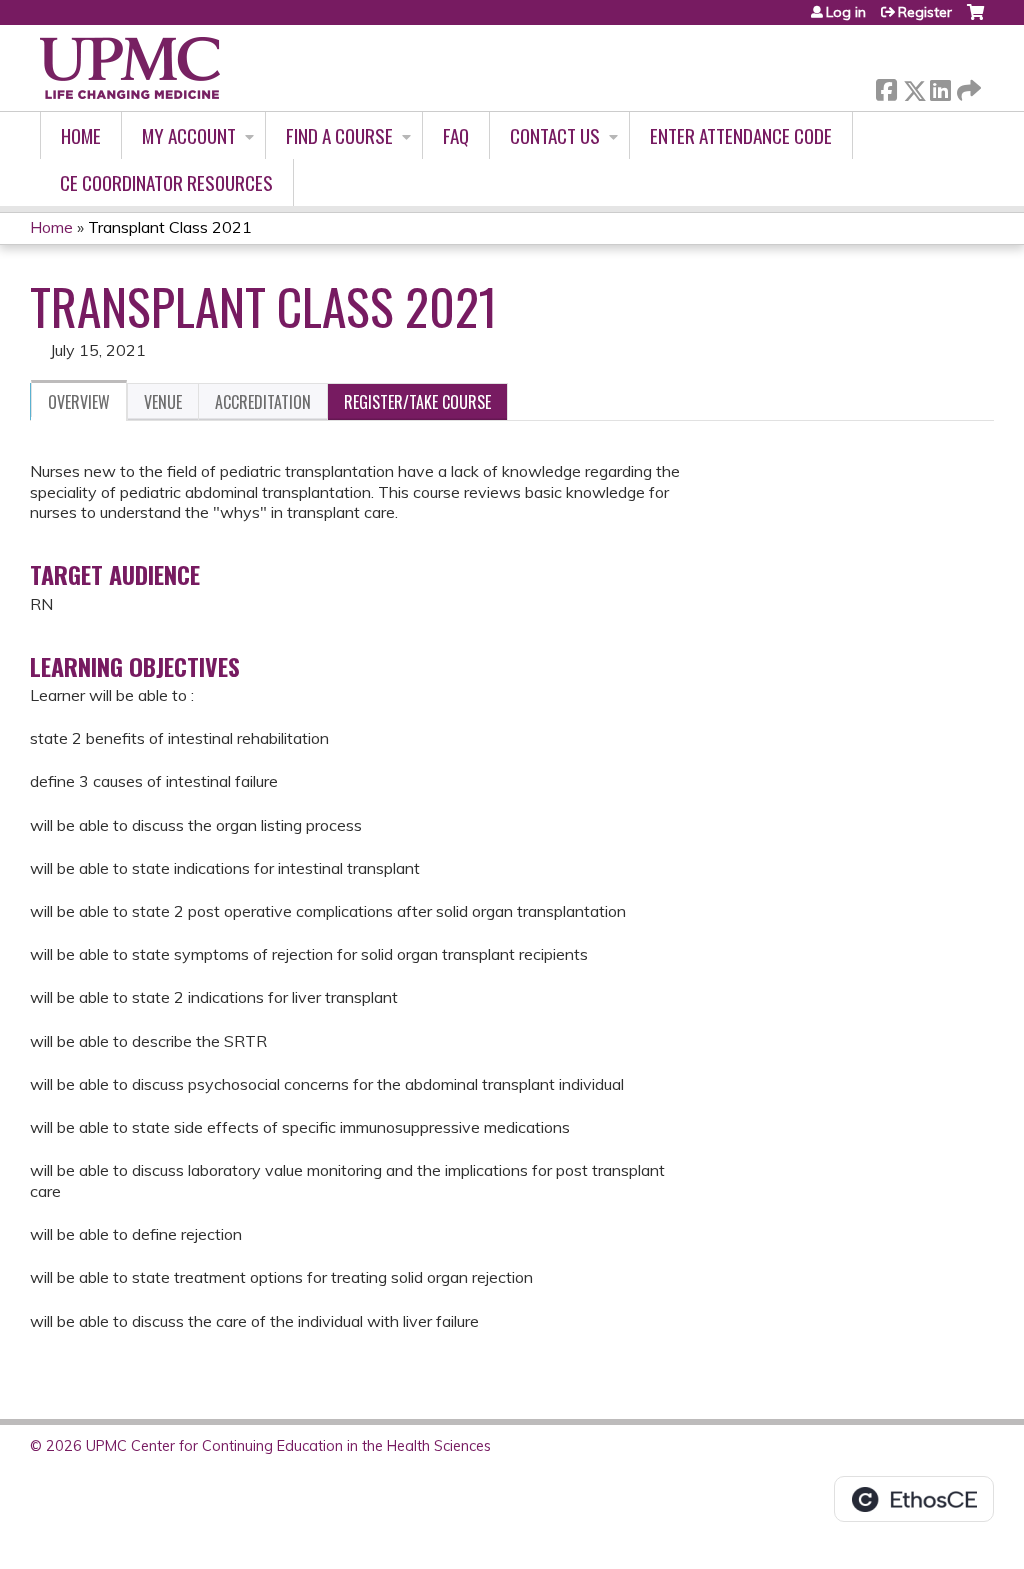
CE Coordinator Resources (166, 182)
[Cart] (975, 19)
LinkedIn (940, 86)
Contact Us (555, 135)
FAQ (456, 135)
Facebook (886, 86)
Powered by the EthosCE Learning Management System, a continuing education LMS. (914, 1499)
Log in (846, 12)
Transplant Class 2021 (170, 227)
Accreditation (263, 402)
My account (189, 135)
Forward (967, 85)
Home (81, 135)
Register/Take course (417, 402)
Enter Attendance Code (741, 135)
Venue (163, 402)
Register (925, 12)
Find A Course (339, 135)
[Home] (130, 68)
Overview (79, 402)
